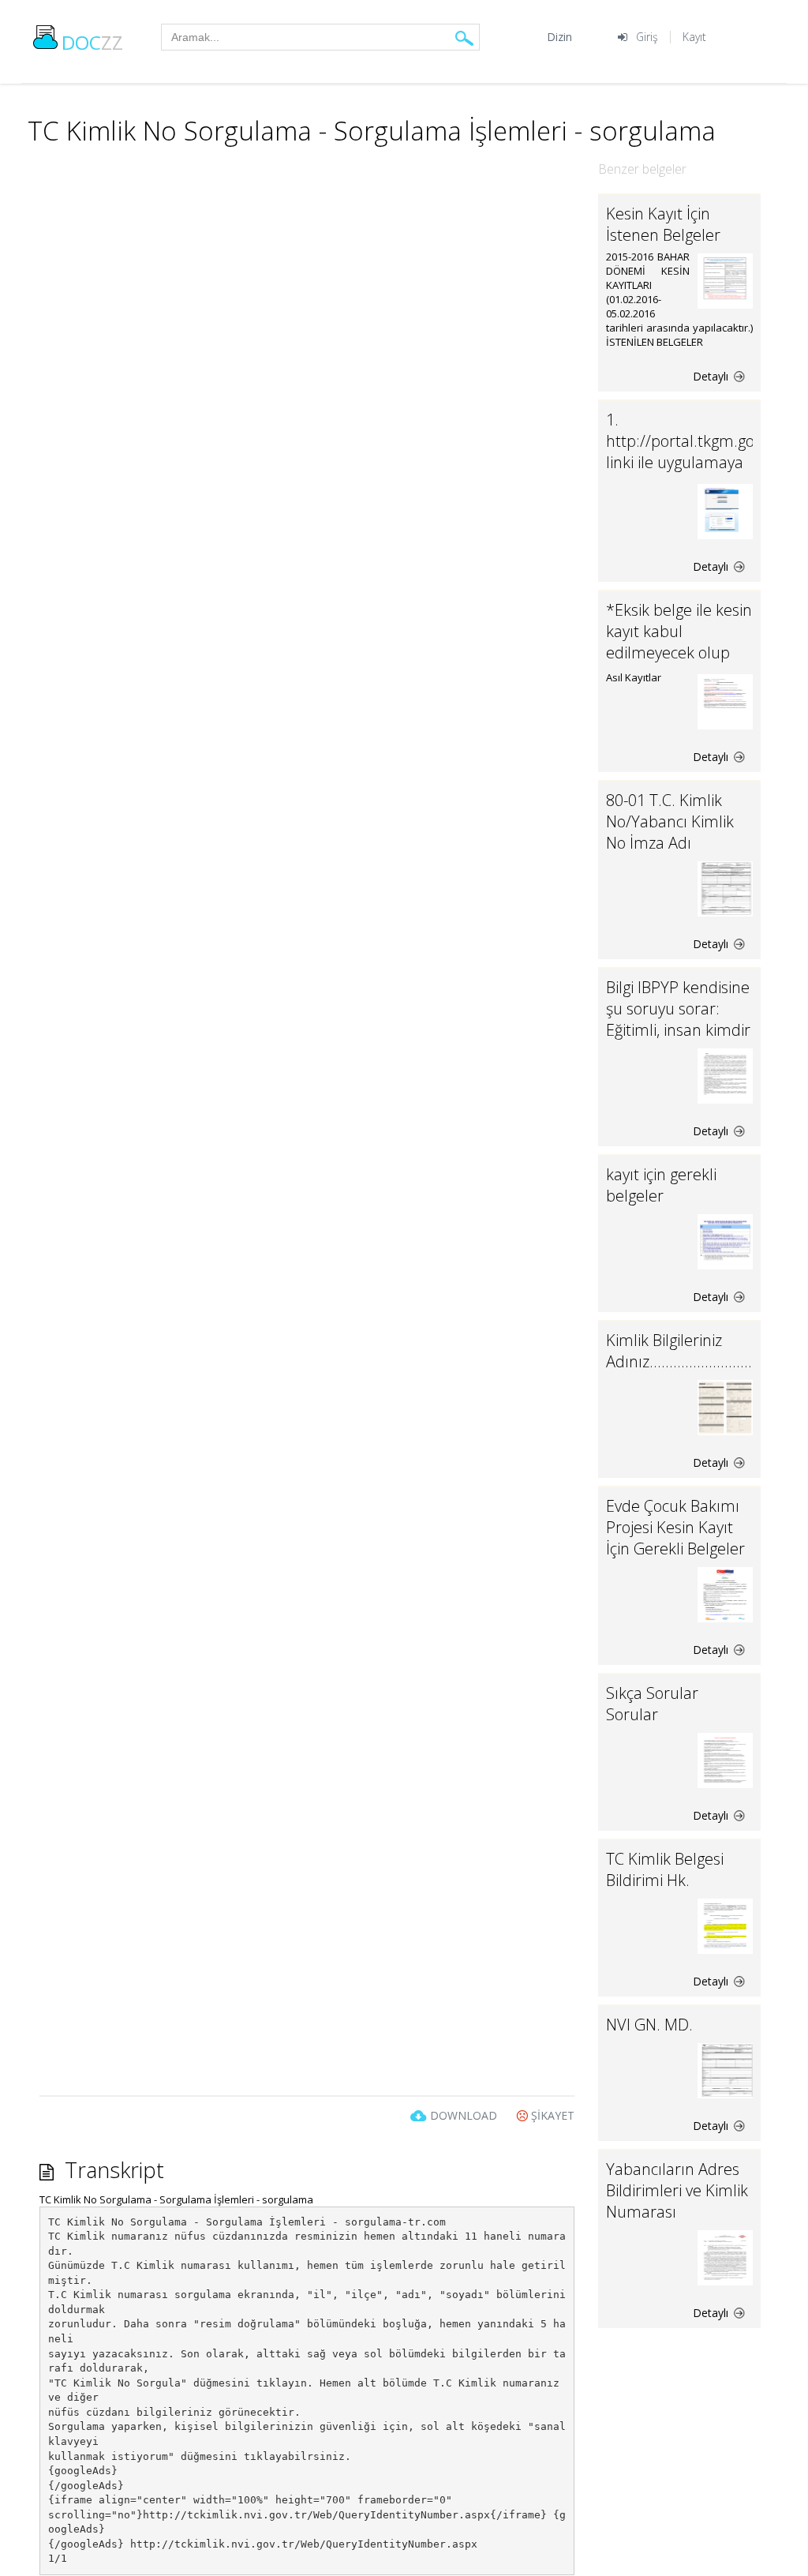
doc (92, 42)
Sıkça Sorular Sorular (652, 1704)
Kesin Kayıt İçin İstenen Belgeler (663, 224)
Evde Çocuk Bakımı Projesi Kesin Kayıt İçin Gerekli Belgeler (675, 1527)
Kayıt (694, 37)
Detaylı (712, 376)
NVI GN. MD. (649, 2025)
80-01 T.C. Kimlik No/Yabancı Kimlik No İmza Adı (670, 821)
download (464, 2115)
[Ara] (464, 37)
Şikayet (551, 2115)
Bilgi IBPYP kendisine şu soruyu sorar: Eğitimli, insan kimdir (678, 1009)
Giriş (647, 37)
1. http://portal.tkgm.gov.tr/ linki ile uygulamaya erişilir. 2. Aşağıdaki (694, 452)
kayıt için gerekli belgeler (661, 1185)
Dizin (559, 37)
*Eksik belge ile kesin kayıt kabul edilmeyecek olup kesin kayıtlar (679, 642)
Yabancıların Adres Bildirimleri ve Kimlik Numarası (677, 2190)
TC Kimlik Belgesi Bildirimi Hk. (665, 1869)
